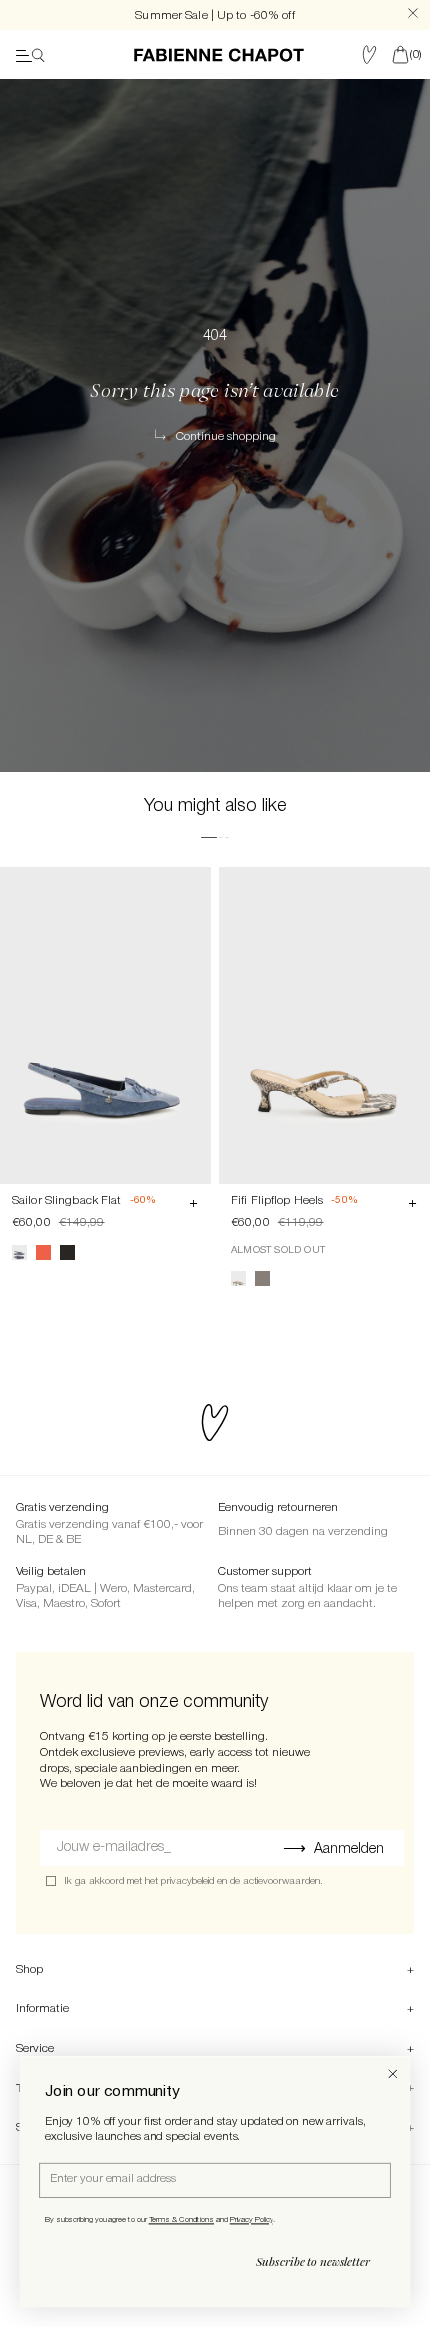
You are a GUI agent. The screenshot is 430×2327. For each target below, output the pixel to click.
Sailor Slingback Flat (67, 1200)
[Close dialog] (393, 2074)
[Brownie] (262, 1278)
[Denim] (19, 1252)
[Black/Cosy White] (67, 1252)
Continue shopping (226, 436)
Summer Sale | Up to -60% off (214, 15)
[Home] (219, 55)
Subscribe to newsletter (313, 2262)
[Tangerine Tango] (43, 1252)
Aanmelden (349, 1849)
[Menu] (30, 55)
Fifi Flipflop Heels (277, 1200)
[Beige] (238, 1278)
